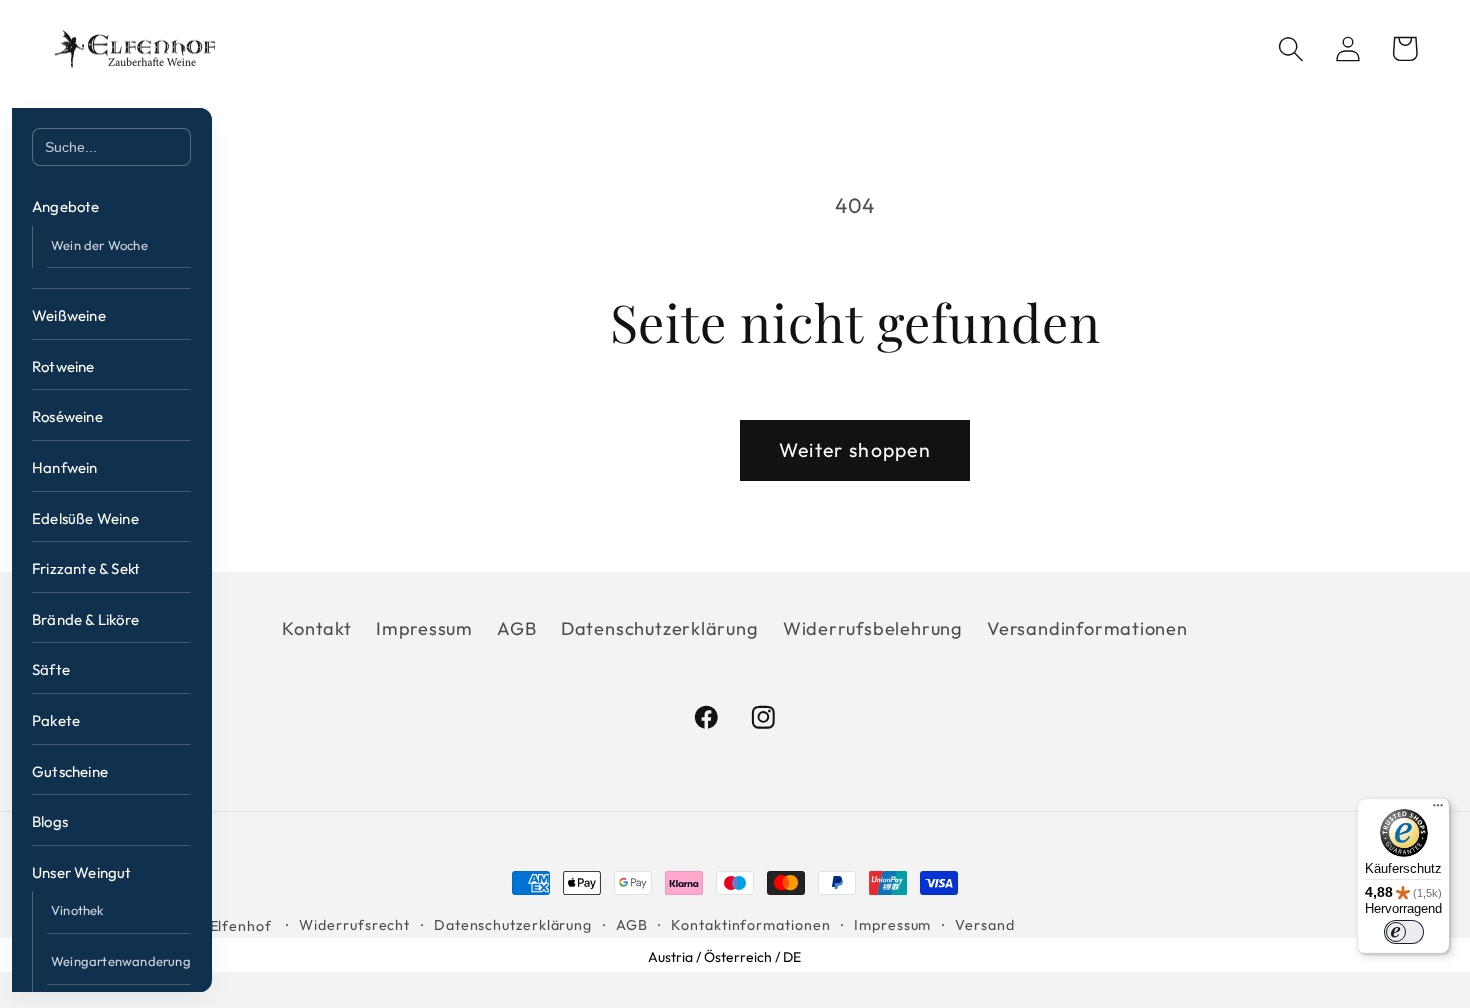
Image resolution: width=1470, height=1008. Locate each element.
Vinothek (77, 910)
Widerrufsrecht (354, 925)
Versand (984, 925)
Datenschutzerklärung (660, 628)
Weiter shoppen (855, 449)
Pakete (56, 720)
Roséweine (67, 416)
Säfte (51, 669)
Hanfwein (65, 467)
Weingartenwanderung (121, 961)
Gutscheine (70, 771)
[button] (1290, 48)
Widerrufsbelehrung (873, 628)
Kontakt (316, 628)
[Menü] (1438, 810)
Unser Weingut (82, 872)
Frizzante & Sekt (86, 568)
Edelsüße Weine (85, 518)
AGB (516, 628)
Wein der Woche (99, 245)
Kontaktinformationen (750, 925)
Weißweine (69, 315)
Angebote (66, 206)
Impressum (424, 628)
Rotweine (63, 366)
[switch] (1404, 932)
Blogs (50, 821)
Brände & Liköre (85, 619)
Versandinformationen (1087, 628)
